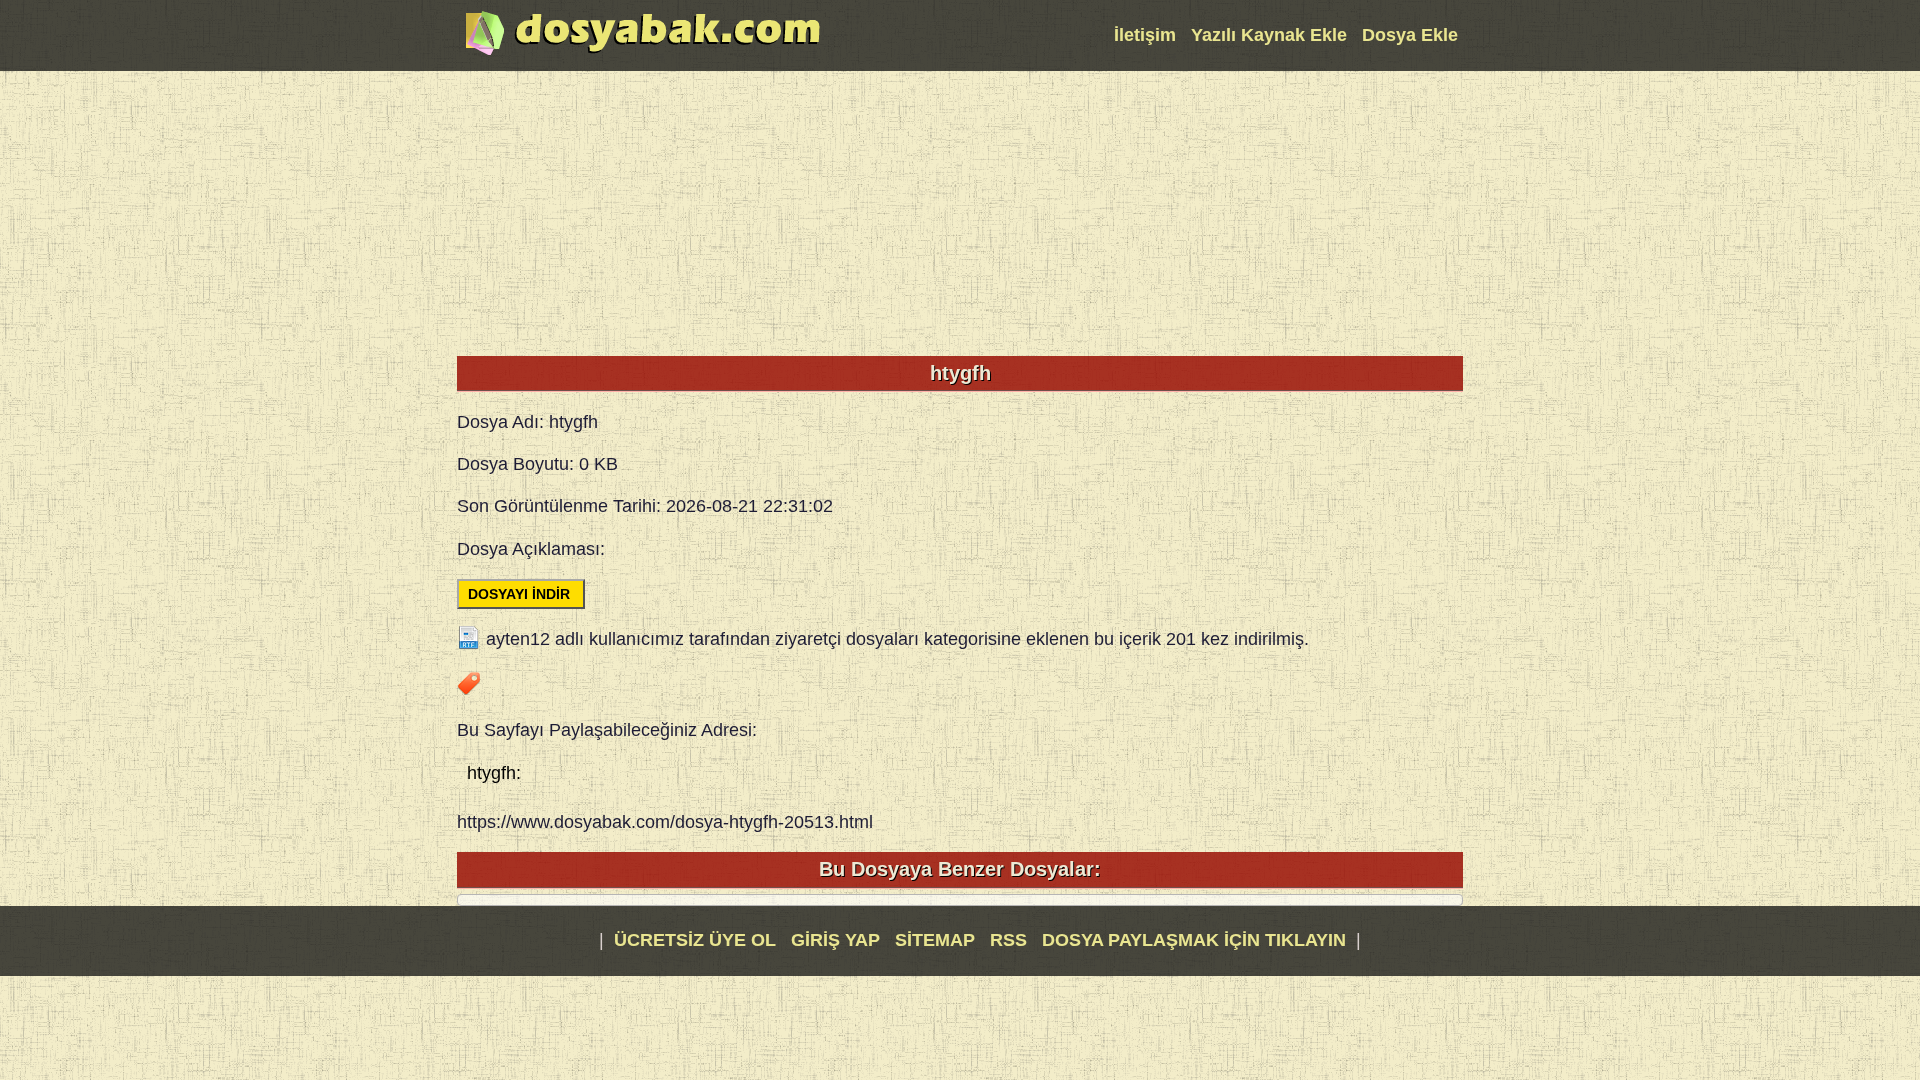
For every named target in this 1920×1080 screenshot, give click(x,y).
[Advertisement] (960, 211)
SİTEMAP (937, 940)
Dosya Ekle (1410, 35)
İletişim (1145, 35)
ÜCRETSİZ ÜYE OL (695, 940)
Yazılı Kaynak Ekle (1269, 35)
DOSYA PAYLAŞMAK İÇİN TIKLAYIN (1194, 940)
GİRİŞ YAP (835, 940)
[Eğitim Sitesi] (643, 53)
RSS (1011, 940)
